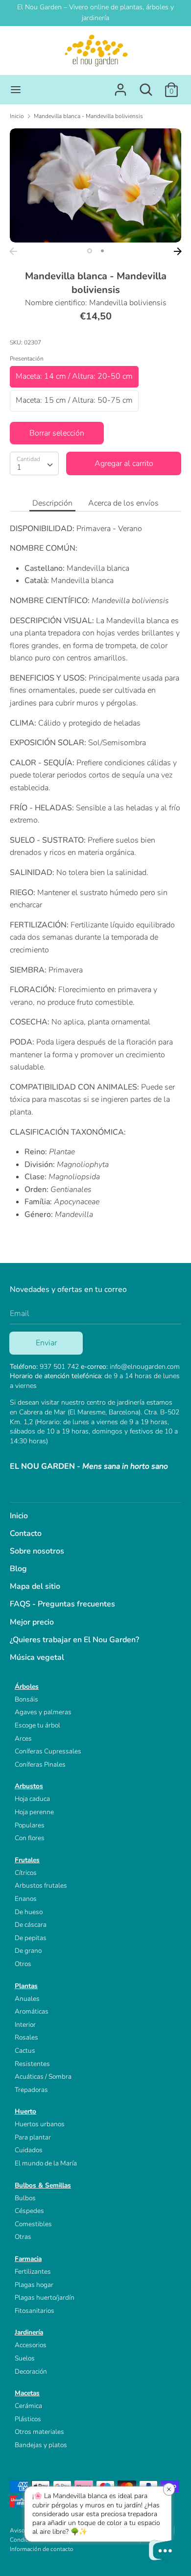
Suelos (25, 2358)
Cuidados (29, 2150)
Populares (30, 1825)
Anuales (27, 1999)
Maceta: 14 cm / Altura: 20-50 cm (74, 376)
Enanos (26, 1899)
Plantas (26, 1986)
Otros (23, 1964)
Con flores (30, 1838)
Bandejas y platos (41, 2445)
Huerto (25, 2111)
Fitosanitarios (35, 2311)
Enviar (46, 1343)
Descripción (52, 503)
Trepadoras (31, 2090)
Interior (25, 2025)
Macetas (27, 2393)
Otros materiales (39, 2432)
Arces (23, 1738)
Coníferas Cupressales (48, 1751)
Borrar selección (57, 433)
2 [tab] (102, 251)
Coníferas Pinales (40, 1764)
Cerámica (28, 2406)
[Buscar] (146, 86)
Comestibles (33, 2224)
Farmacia (28, 2259)
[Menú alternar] (16, 90)
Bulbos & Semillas (43, 2185)
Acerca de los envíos (123, 503)
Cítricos (26, 1873)
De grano (28, 1951)
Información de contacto (42, 2549)
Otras (23, 2237)
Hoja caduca (32, 1799)
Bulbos (25, 2198)
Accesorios (31, 2345)
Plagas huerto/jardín (45, 2297)
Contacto (26, 1533)
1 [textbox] (19, 467)
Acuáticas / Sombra (43, 2077)
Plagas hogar (34, 2285)
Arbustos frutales (41, 1885)
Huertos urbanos (40, 2124)
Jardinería (29, 2332)
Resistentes (32, 2064)
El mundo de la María (46, 2163)
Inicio (19, 1516)
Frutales (27, 1860)
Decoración (31, 2371)
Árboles (27, 1687)
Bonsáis (26, 1699)
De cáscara (31, 1925)
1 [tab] (90, 251)
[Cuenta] (120, 86)
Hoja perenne (34, 1812)
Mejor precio (32, 1622)
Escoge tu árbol (37, 1725)
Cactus (25, 2051)
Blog (18, 1569)
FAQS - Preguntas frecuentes (62, 1604)
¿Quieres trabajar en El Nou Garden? (74, 1640)
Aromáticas (32, 2011)
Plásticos (28, 2419)
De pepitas (31, 1938)
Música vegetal (37, 1657)
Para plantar (33, 2137)
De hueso (29, 1912)
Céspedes (29, 2211)
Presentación (27, 359)
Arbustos (29, 1786)
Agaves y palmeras (43, 1712)
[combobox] (34, 463)
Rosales (26, 2037)
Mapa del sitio (35, 1586)
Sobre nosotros (37, 1551)
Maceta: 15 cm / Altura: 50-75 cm (74, 400)
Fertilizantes (33, 2272)
